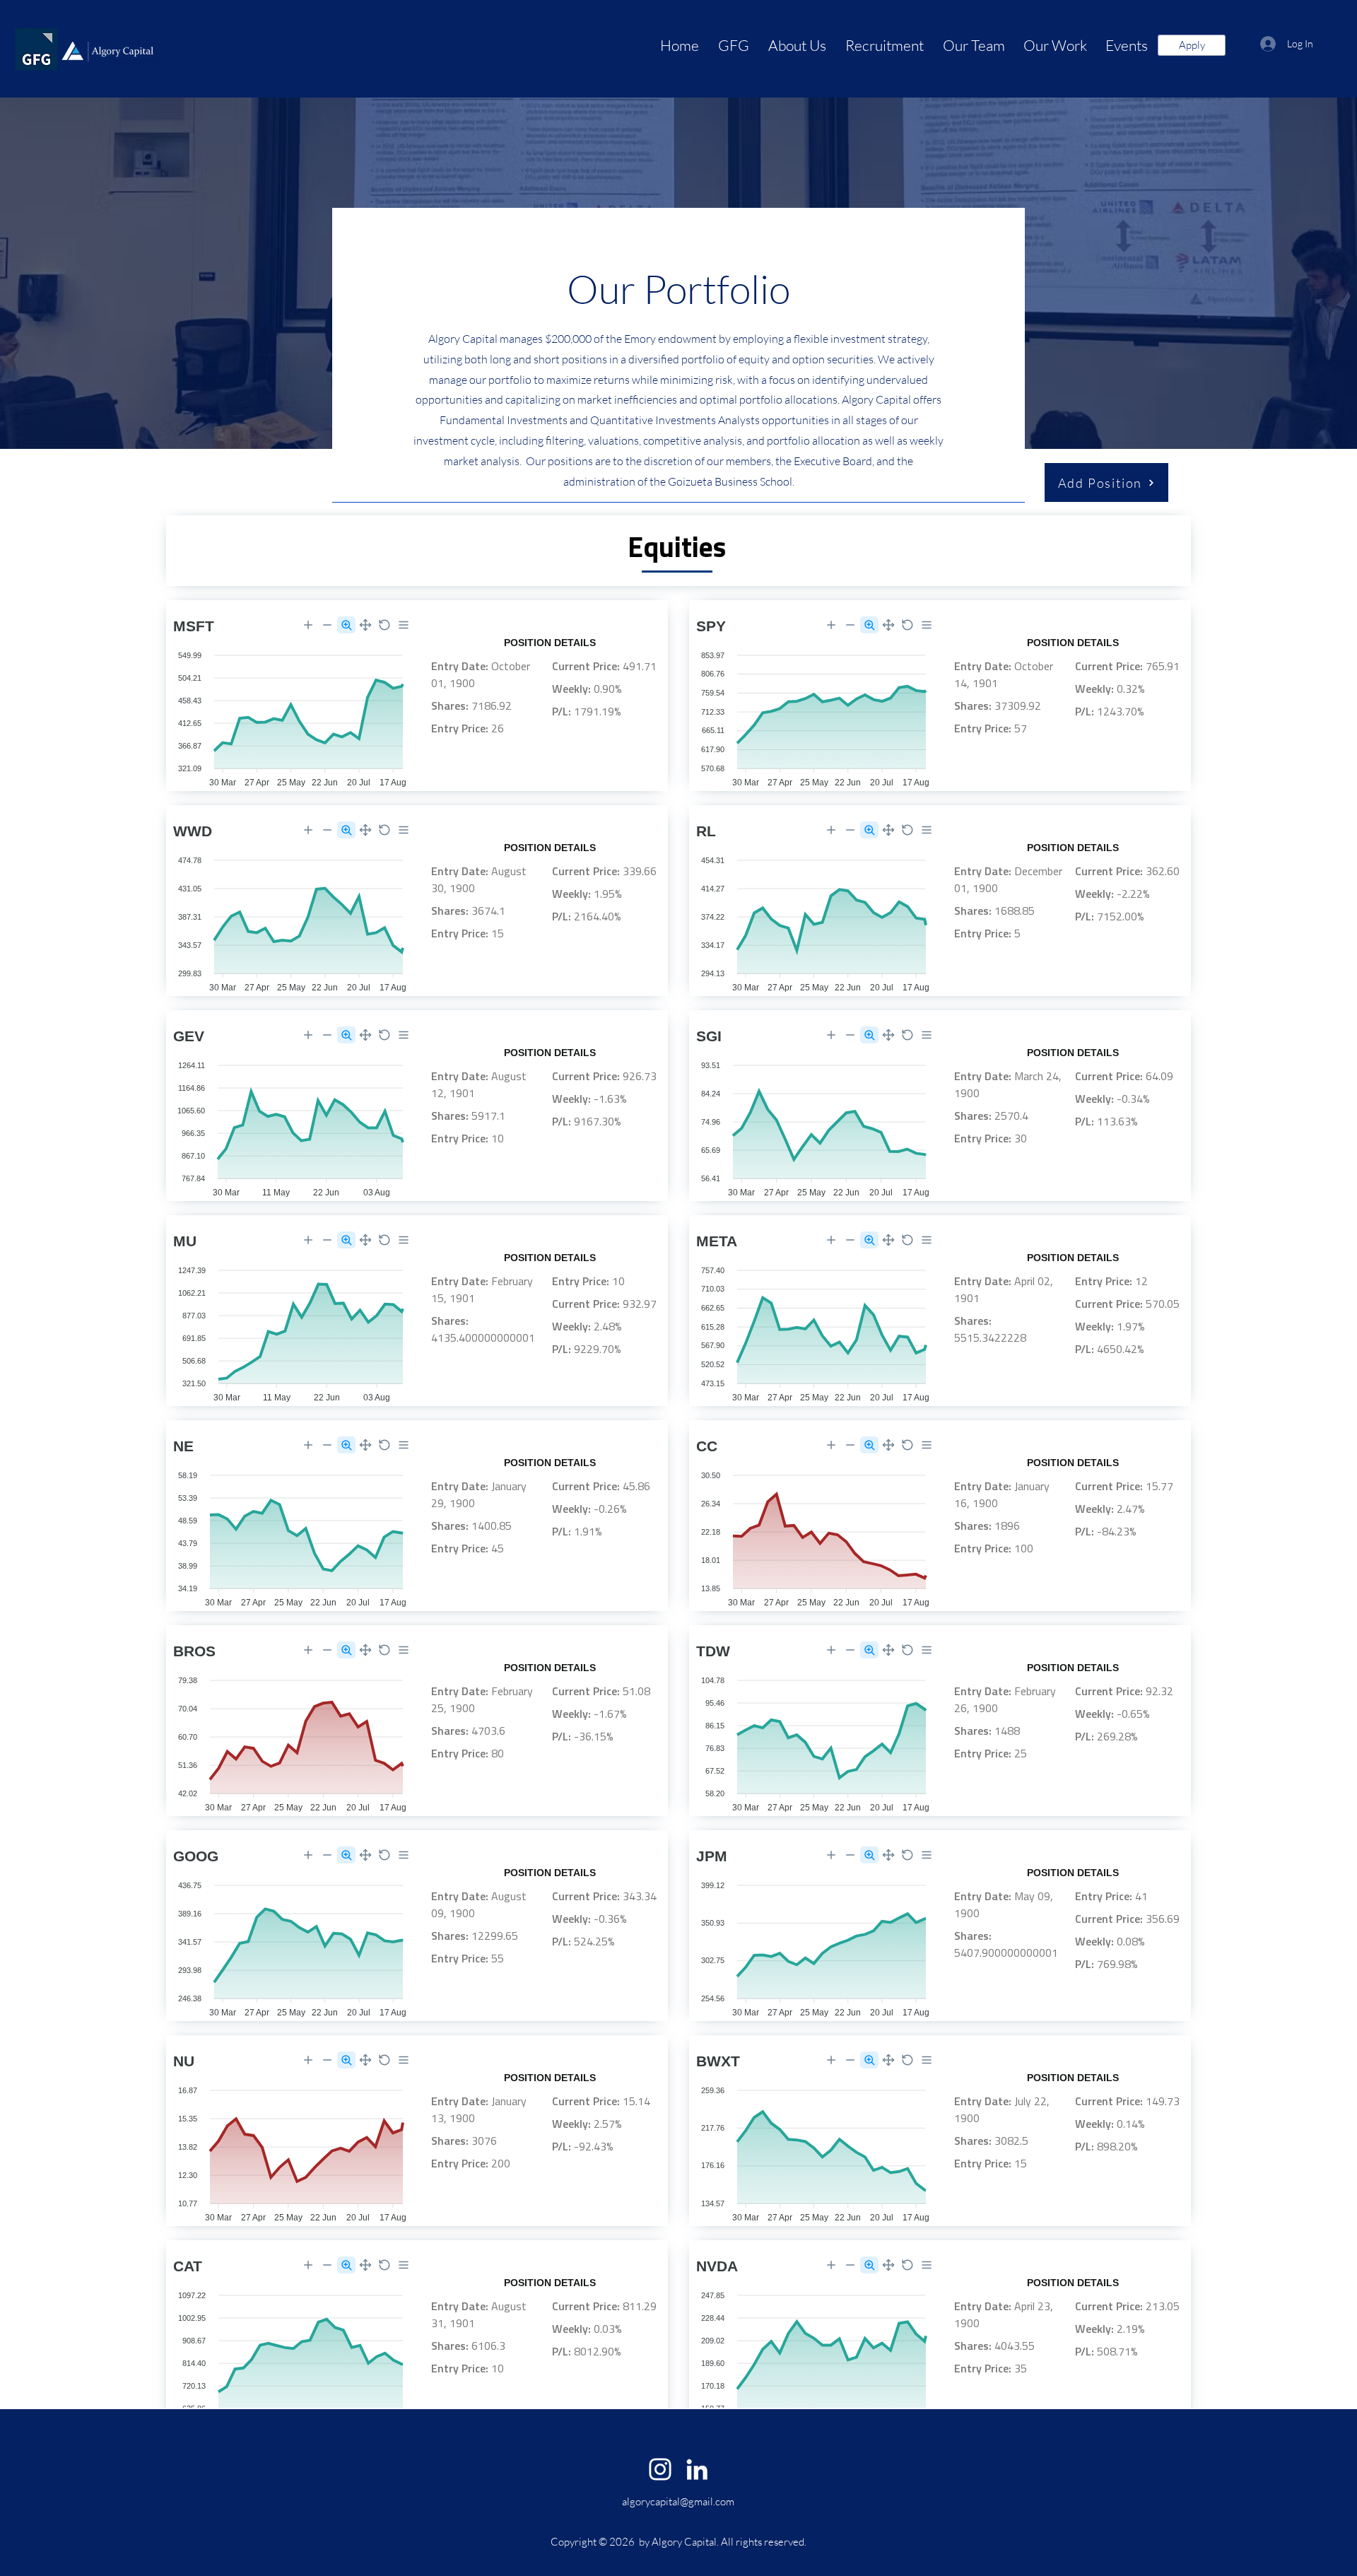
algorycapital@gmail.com (678, 2501)
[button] (795, 46)
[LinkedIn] (697, 2469)
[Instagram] (660, 2469)
